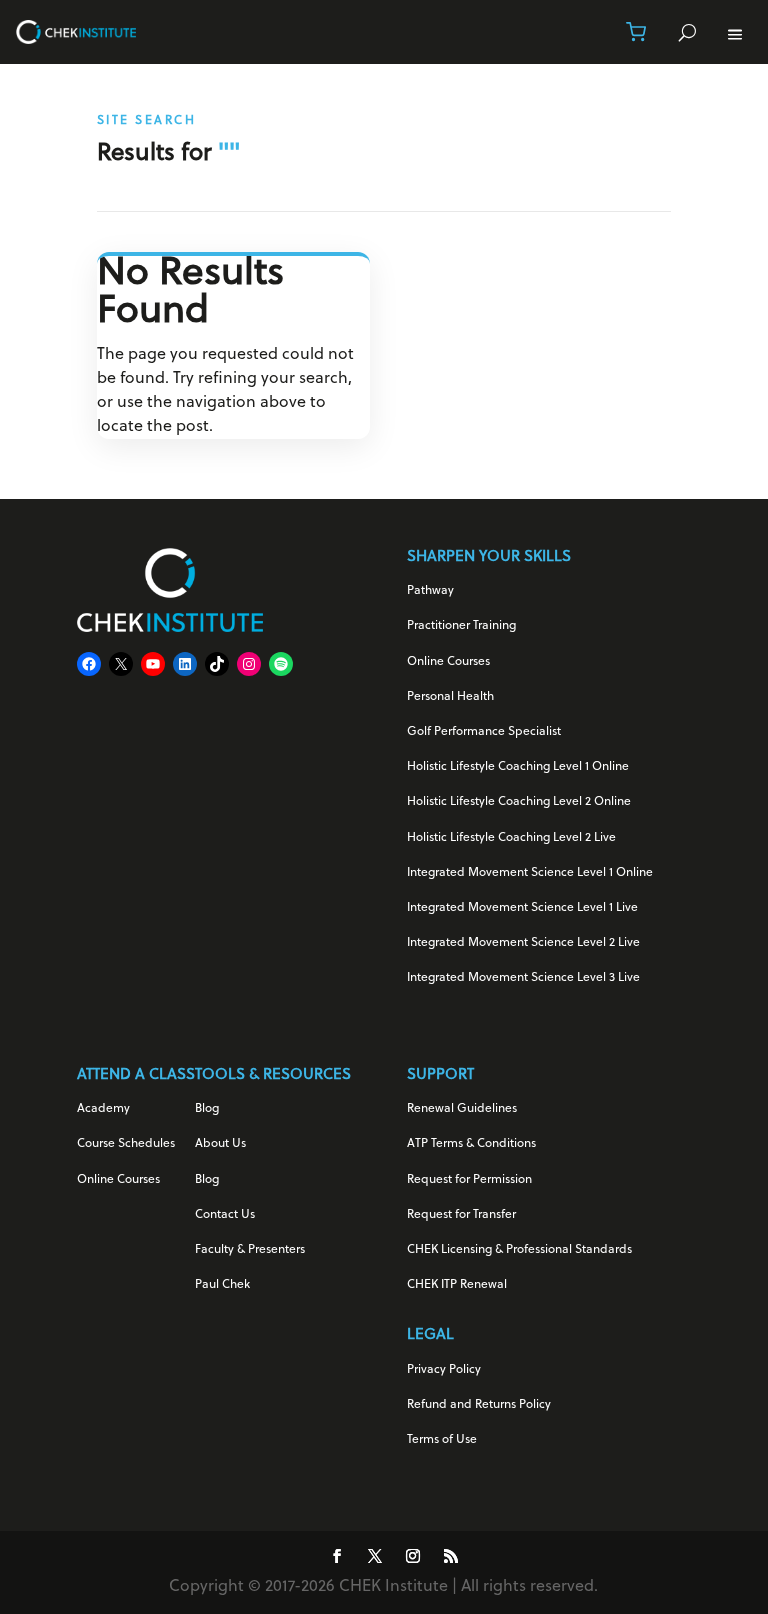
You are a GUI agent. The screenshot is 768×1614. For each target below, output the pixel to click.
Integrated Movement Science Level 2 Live (523, 943)
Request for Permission (469, 1180)
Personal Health (450, 697)
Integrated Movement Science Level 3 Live (523, 978)
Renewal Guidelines (462, 1109)
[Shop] (636, 32)
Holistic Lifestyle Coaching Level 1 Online (518, 767)
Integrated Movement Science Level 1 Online (530, 873)
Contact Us (225, 1215)
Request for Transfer (461, 1215)
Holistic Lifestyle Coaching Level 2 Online (519, 802)
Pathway (430, 591)
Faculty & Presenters (250, 1250)
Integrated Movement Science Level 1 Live (522, 908)
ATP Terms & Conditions (471, 1144)
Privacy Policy (444, 1370)
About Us (220, 1144)
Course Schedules (126, 1144)
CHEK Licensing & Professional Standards (519, 1250)
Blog (207, 1109)
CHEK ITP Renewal (457, 1285)
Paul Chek (222, 1285)
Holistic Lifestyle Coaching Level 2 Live (511, 838)
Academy (103, 1109)
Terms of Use (442, 1440)
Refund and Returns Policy (479, 1405)
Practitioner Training (461, 626)
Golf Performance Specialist (484, 732)
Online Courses (448, 662)
